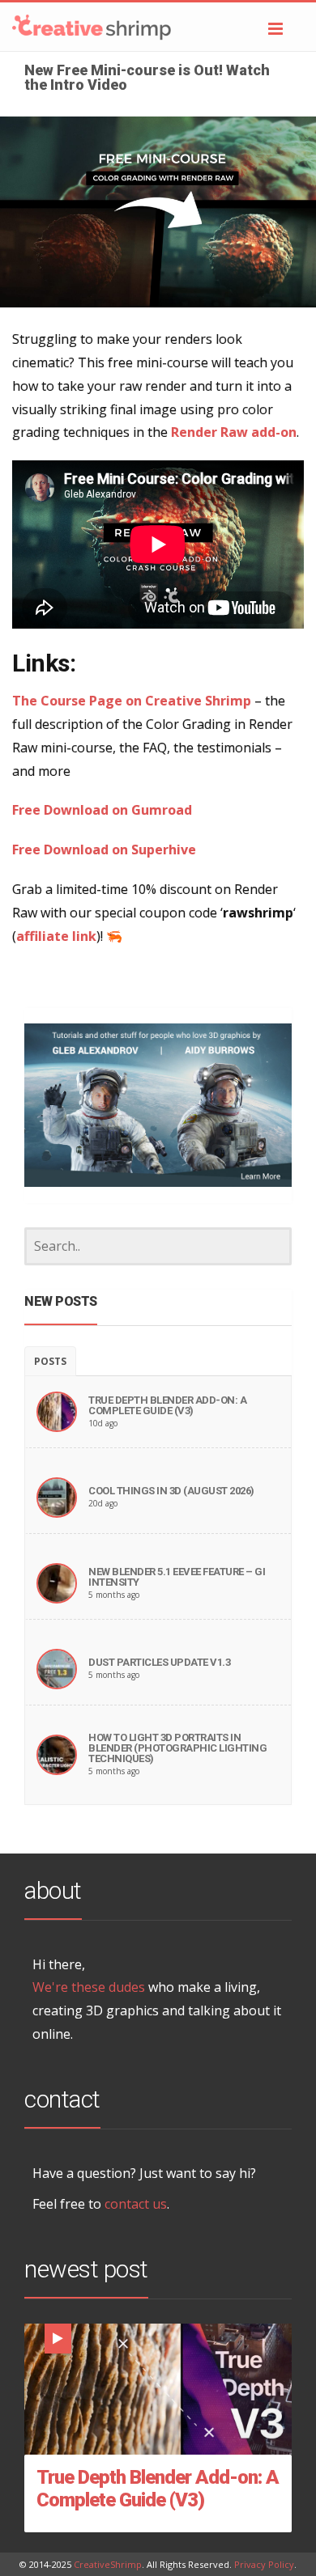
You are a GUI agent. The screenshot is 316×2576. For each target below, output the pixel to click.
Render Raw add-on (234, 432)
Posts (50, 1361)
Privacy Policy (264, 2564)
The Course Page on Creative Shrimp (132, 701)
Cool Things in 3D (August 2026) (171, 1491)
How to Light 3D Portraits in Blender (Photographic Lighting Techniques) (177, 1748)
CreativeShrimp (108, 2564)
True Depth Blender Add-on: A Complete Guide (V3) (167, 1405)
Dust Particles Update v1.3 (159, 1662)
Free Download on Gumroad (102, 810)
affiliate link (56, 936)
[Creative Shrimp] (158, 27)
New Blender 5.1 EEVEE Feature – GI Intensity (177, 1577)
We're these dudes (89, 1987)
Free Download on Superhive (104, 849)
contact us (136, 2204)
